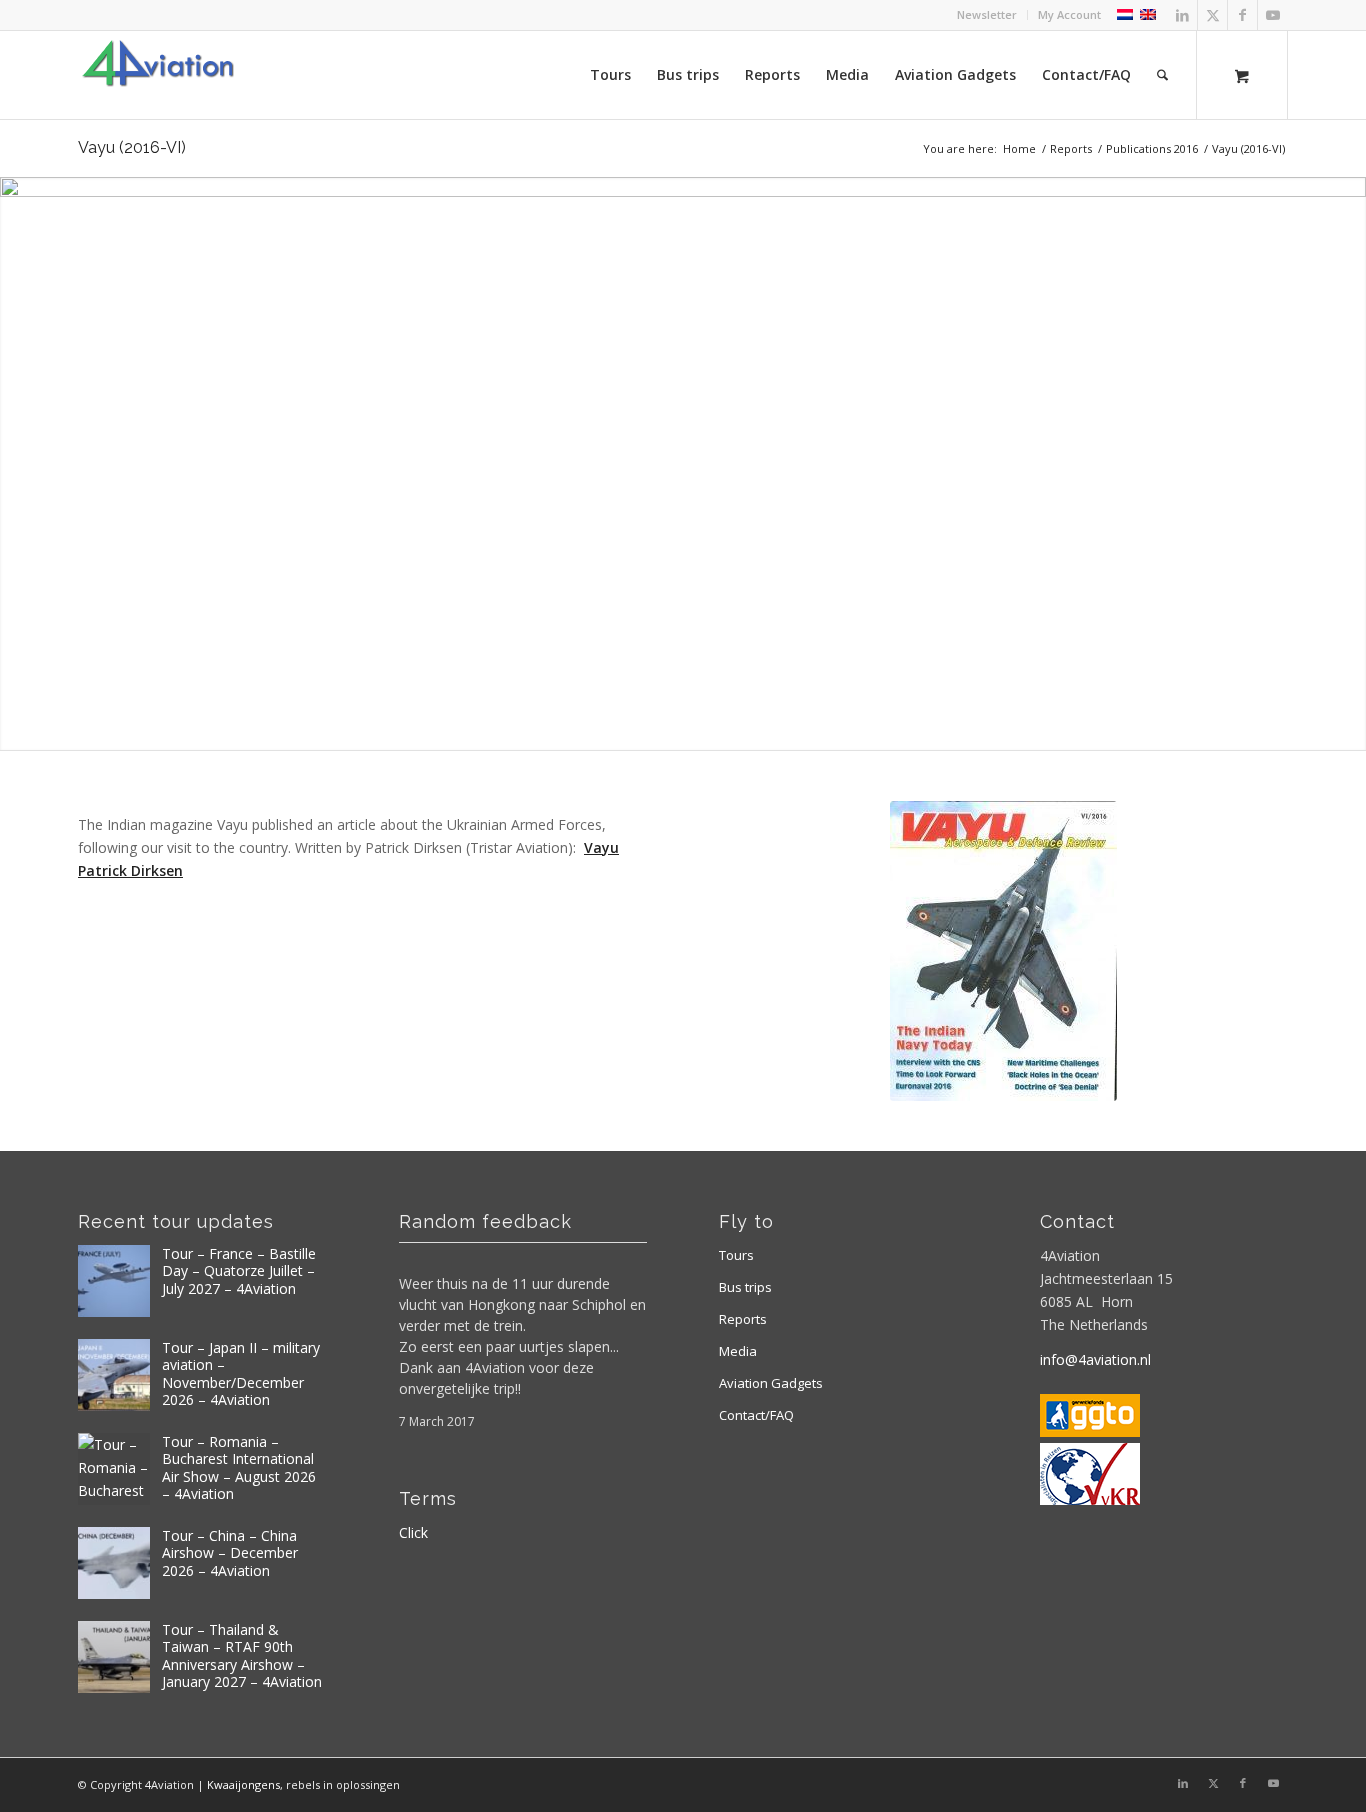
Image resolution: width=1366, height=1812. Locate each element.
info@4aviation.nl (1095, 1359)
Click (413, 1532)
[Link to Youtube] (1273, 15)
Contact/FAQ (756, 1415)
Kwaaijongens (243, 1784)
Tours (736, 1255)
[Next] (1348, 463)
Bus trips (745, 1287)
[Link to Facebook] (1242, 15)
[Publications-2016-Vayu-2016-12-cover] (1003, 951)
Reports (743, 1319)
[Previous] (17, 463)
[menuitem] (987, 15)
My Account (1069, 14)
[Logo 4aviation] (158, 75)
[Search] (1162, 75)
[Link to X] (1212, 15)
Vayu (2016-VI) (132, 147)
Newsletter (987, 14)
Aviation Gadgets (771, 1383)
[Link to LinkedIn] (1182, 15)
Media (738, 1351)
